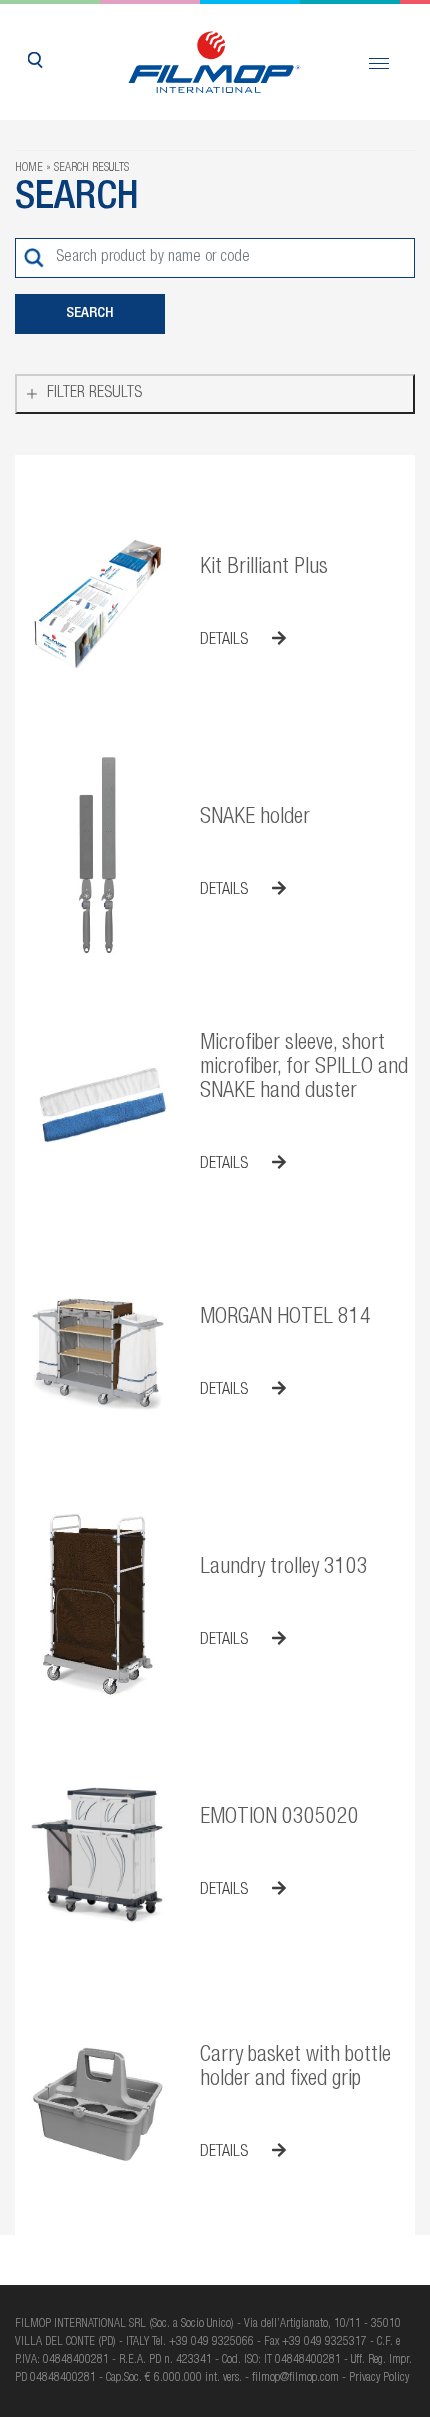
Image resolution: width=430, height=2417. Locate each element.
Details (226, 641)
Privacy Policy (379, 2378)
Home (29, 168)
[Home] (215, 62)
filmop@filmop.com (295, 2378)
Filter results (94, 394)
